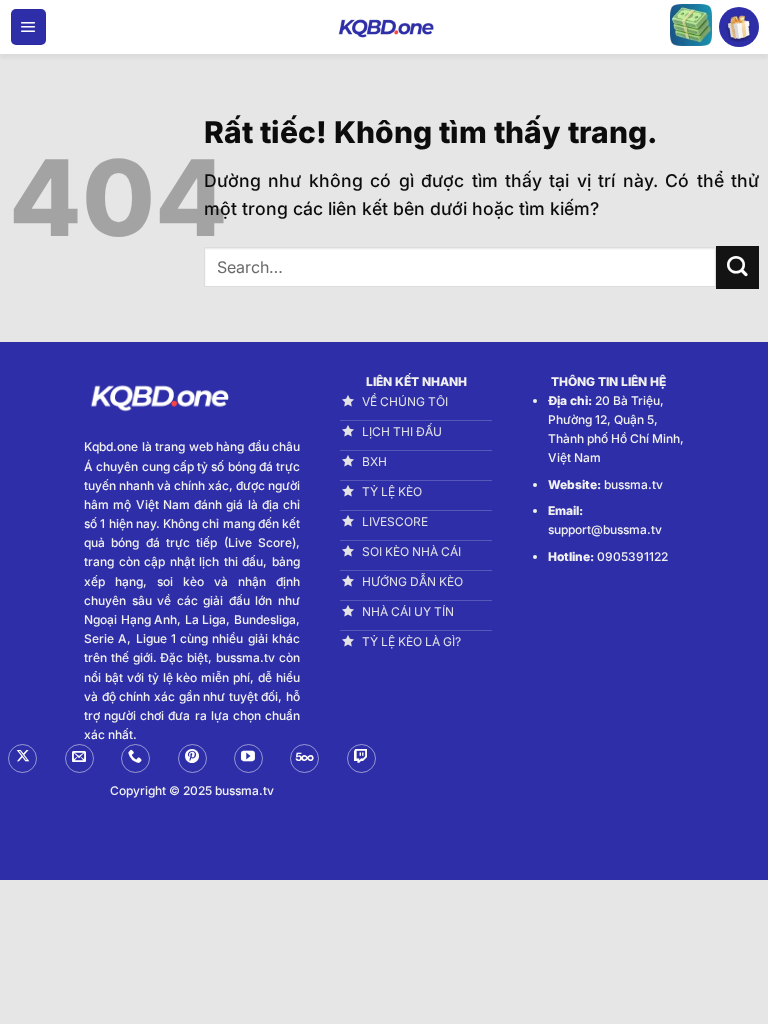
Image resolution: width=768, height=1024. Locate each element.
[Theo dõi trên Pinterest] (192, 758)
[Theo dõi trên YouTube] (248, 758)
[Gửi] (737, 267)
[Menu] (28, 27)
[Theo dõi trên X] (22, 758)
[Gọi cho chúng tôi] (135, 758)
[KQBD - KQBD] (384, 26)
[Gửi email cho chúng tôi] (79, 758)
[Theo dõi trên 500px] (304, 758)
